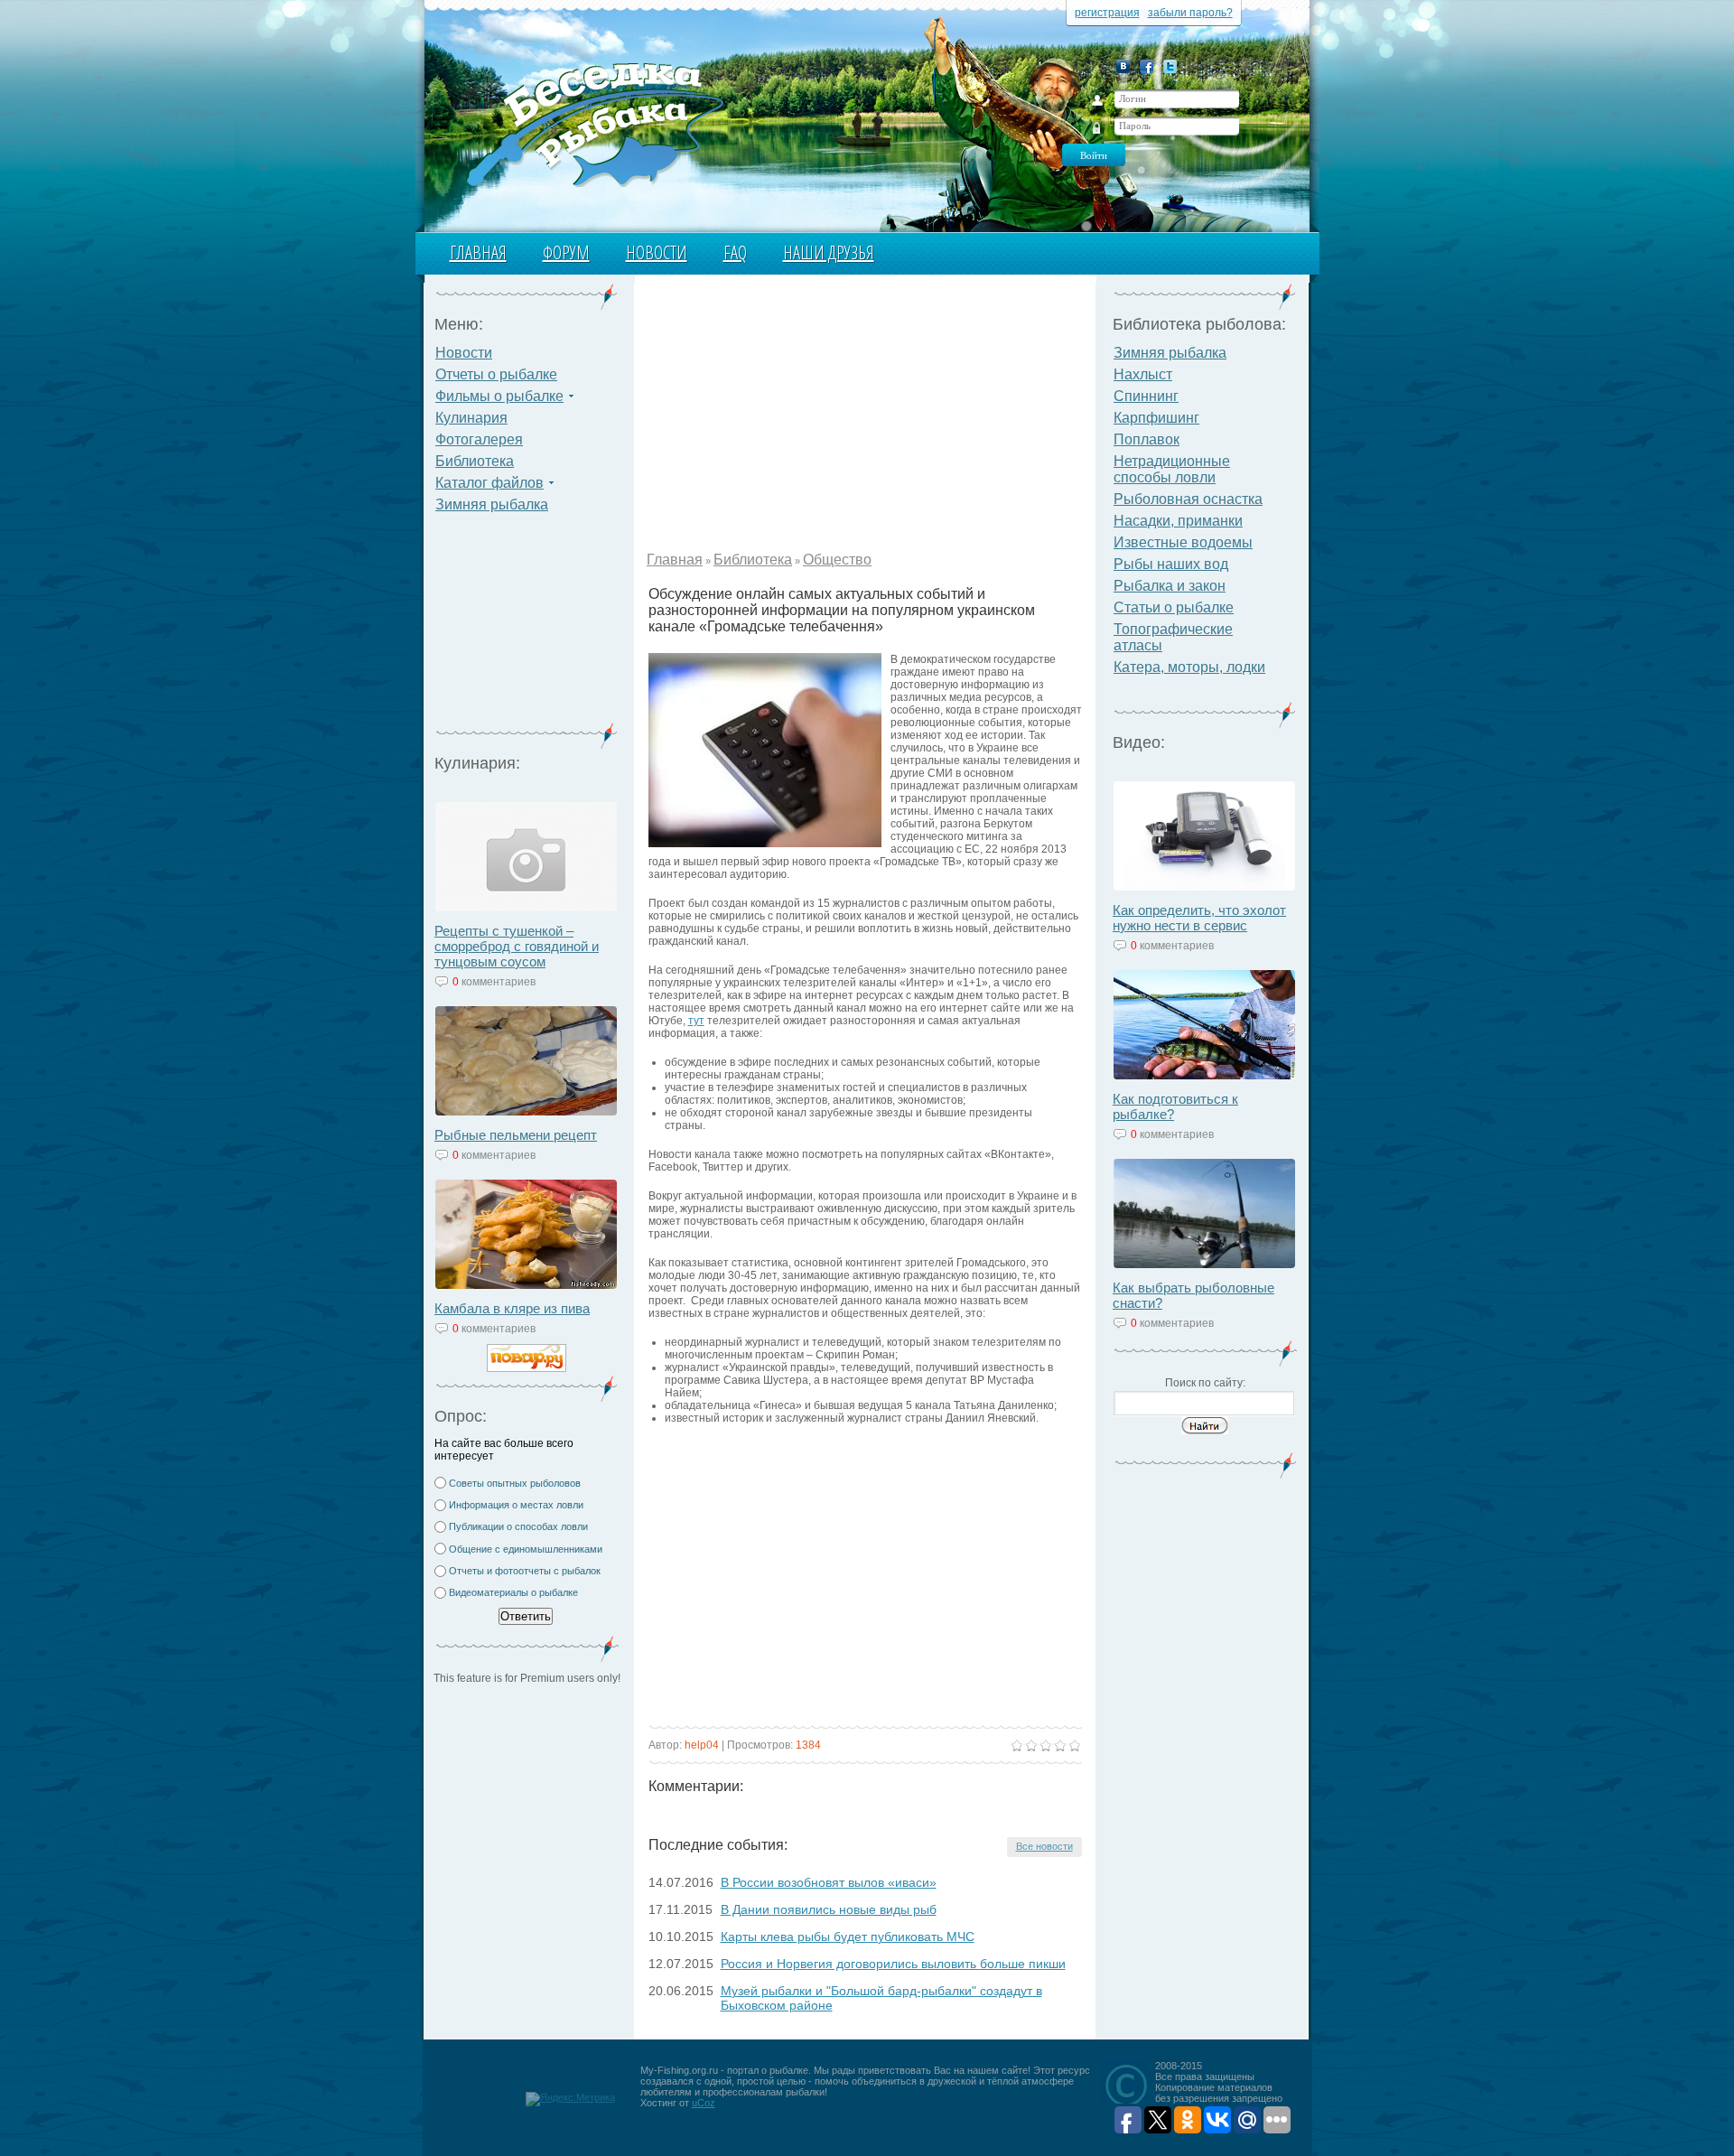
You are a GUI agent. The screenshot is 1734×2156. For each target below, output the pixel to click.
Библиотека (475, 461)
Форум (566, 252)
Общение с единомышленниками (526, 1549)
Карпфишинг (1156, 418)
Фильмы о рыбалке (499, 396)
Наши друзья (829, 252)
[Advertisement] (527, 629)
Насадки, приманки (1178, 521)
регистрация (1107, 13)
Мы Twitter (1170, 66)
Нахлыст (1143, 374)
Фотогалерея (479, 439)
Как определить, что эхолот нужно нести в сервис (1199, 918)
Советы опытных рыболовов (515, 1483)
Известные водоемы (1183, 542)
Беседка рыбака (594, 123)
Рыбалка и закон (1170, 586)
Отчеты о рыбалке (496, 374)
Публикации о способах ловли (518, 1526)
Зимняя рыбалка (492, 504)
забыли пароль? (1190, 13)
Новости (657, 252)
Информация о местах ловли (516, 1505)
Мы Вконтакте (1123, 66)
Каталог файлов (489, 483)
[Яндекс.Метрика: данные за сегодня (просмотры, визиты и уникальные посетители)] (570, 2099)
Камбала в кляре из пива (512, 1308)
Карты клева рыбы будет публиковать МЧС (848, 1937)
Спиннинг (1146, 396)
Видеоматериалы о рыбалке (513, 1592)
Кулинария (471, 418)
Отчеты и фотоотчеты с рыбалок (525, 1571)
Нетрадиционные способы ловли (1172, 469)
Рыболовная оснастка (1188, 499)
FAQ (735, 252)
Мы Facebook (1147, 66)
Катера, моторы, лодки (1189, 667)
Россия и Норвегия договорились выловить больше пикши (893, 1964)
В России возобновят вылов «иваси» (829, 1882)
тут (696, 1021)
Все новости (1044, 1846)
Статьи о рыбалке (1174, 607)
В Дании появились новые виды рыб (829, 1909)
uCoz (704, 2103)
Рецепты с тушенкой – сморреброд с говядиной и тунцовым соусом (517, 946)
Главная (478, 252)
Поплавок (1147, 439)
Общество (837, 560)
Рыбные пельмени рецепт (516, 1135)
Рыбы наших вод (1171, 564)
